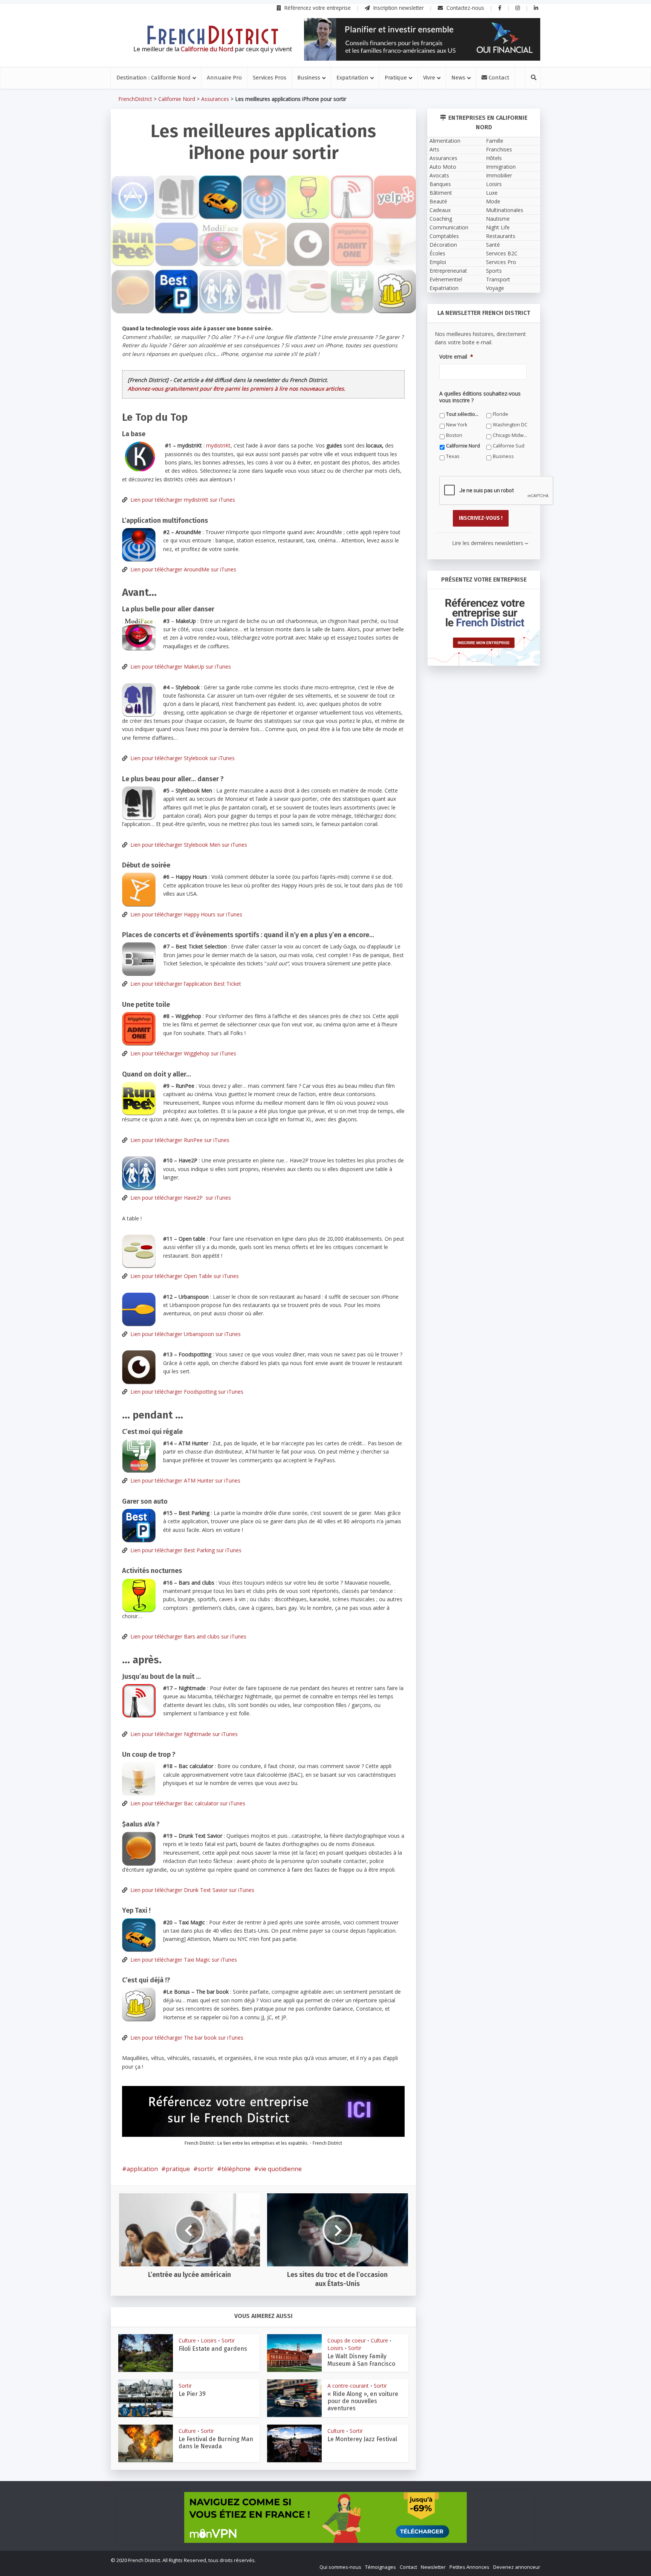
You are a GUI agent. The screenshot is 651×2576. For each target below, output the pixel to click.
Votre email (243, 1351)
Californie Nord (248, 1421)
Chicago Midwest (384, 1411)
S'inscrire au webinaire (325, 1305)
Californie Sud (313, 1421)
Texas (371, 1421)
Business (241, 1432)
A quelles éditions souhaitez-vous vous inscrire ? (292, 1386)
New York (375, 1400)
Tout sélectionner (251, 1400)
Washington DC (248, 1411)
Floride (305, 1400)
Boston (306, 1411)
